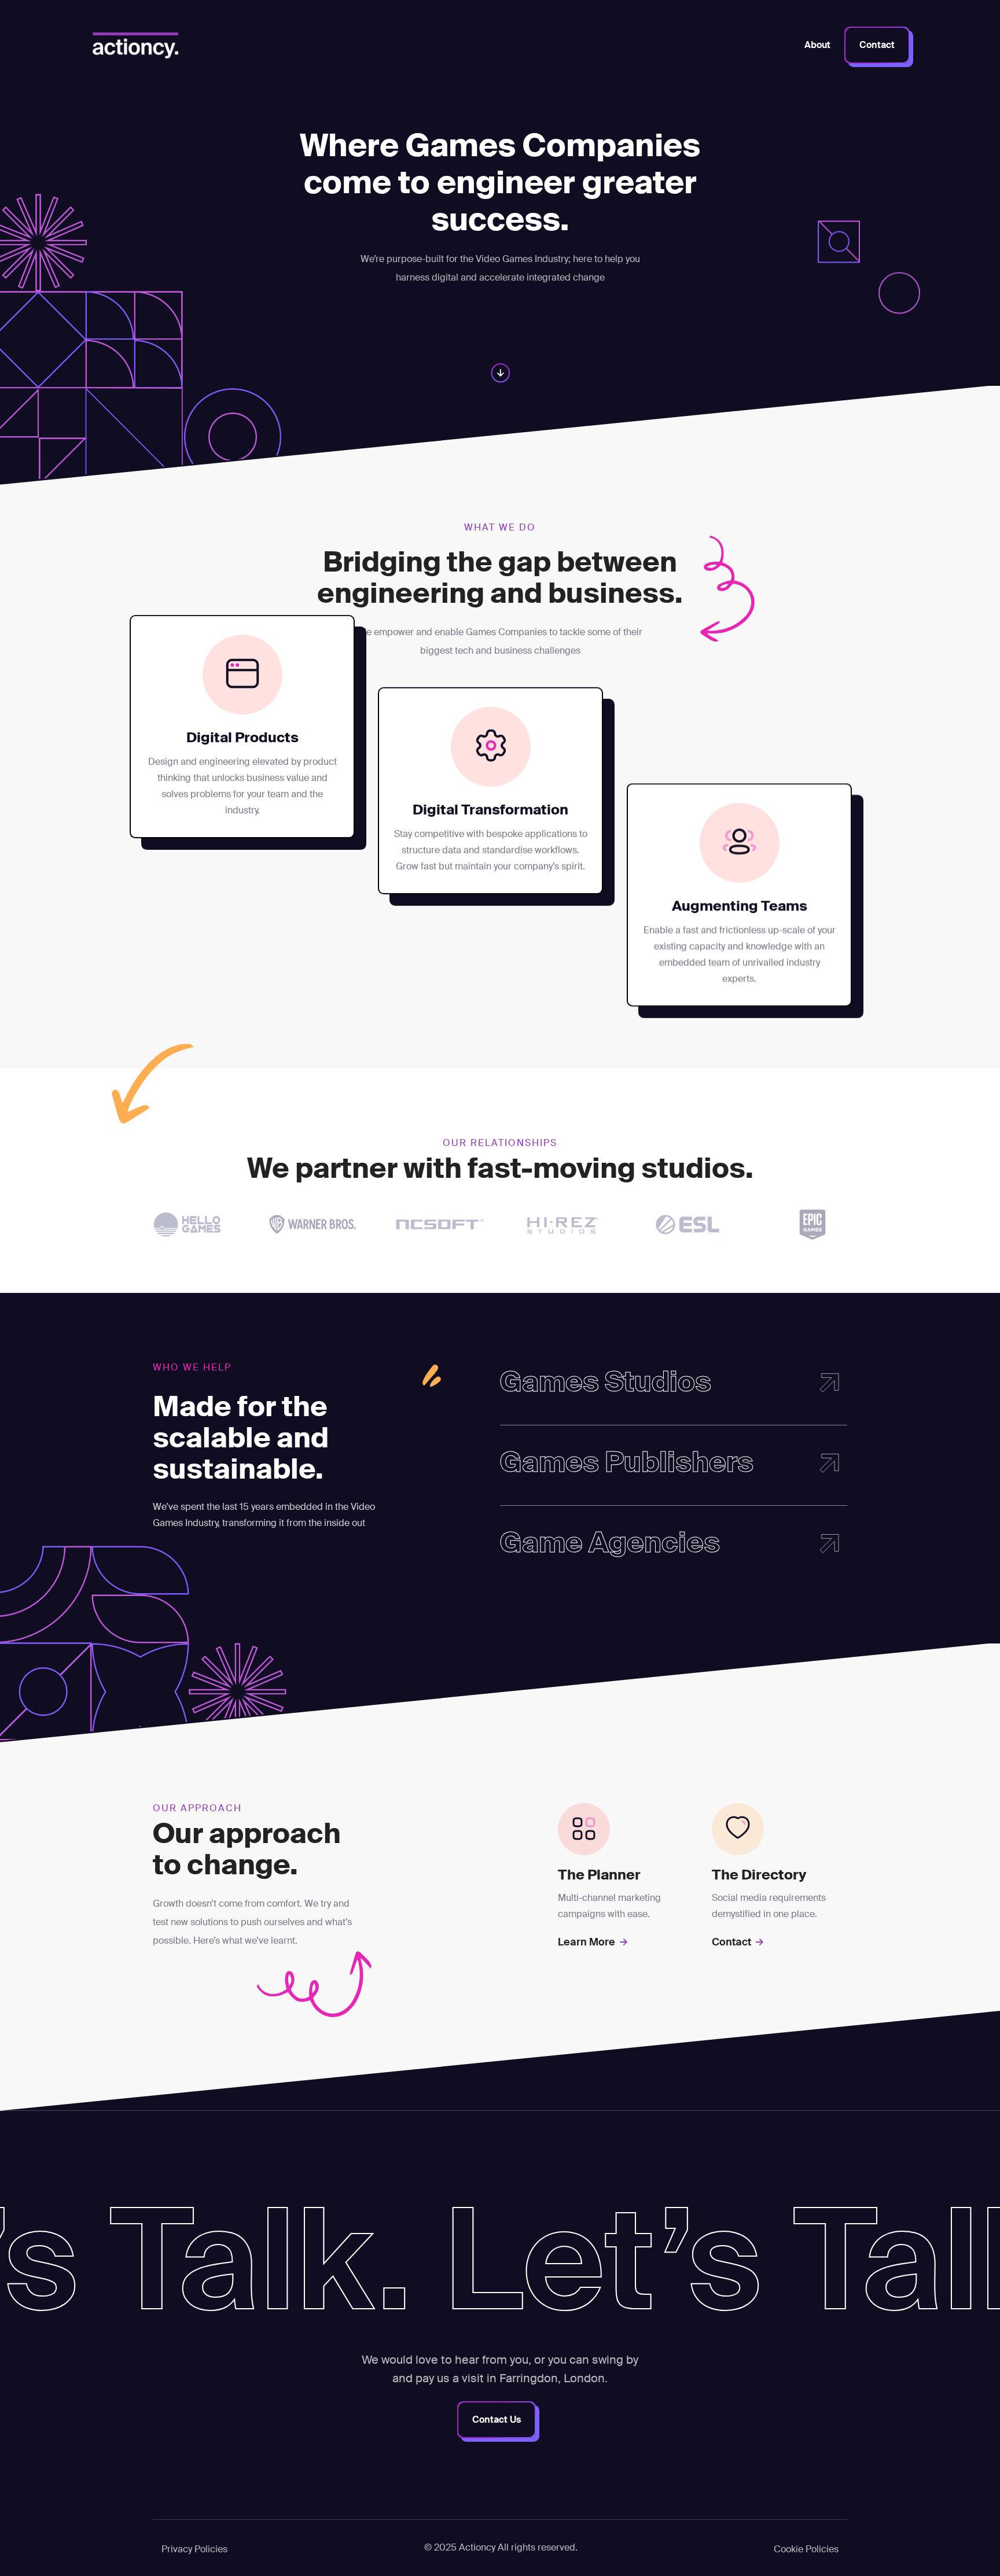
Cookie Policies (806, 2549)
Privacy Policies (194, 2549)
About (817, 45)
